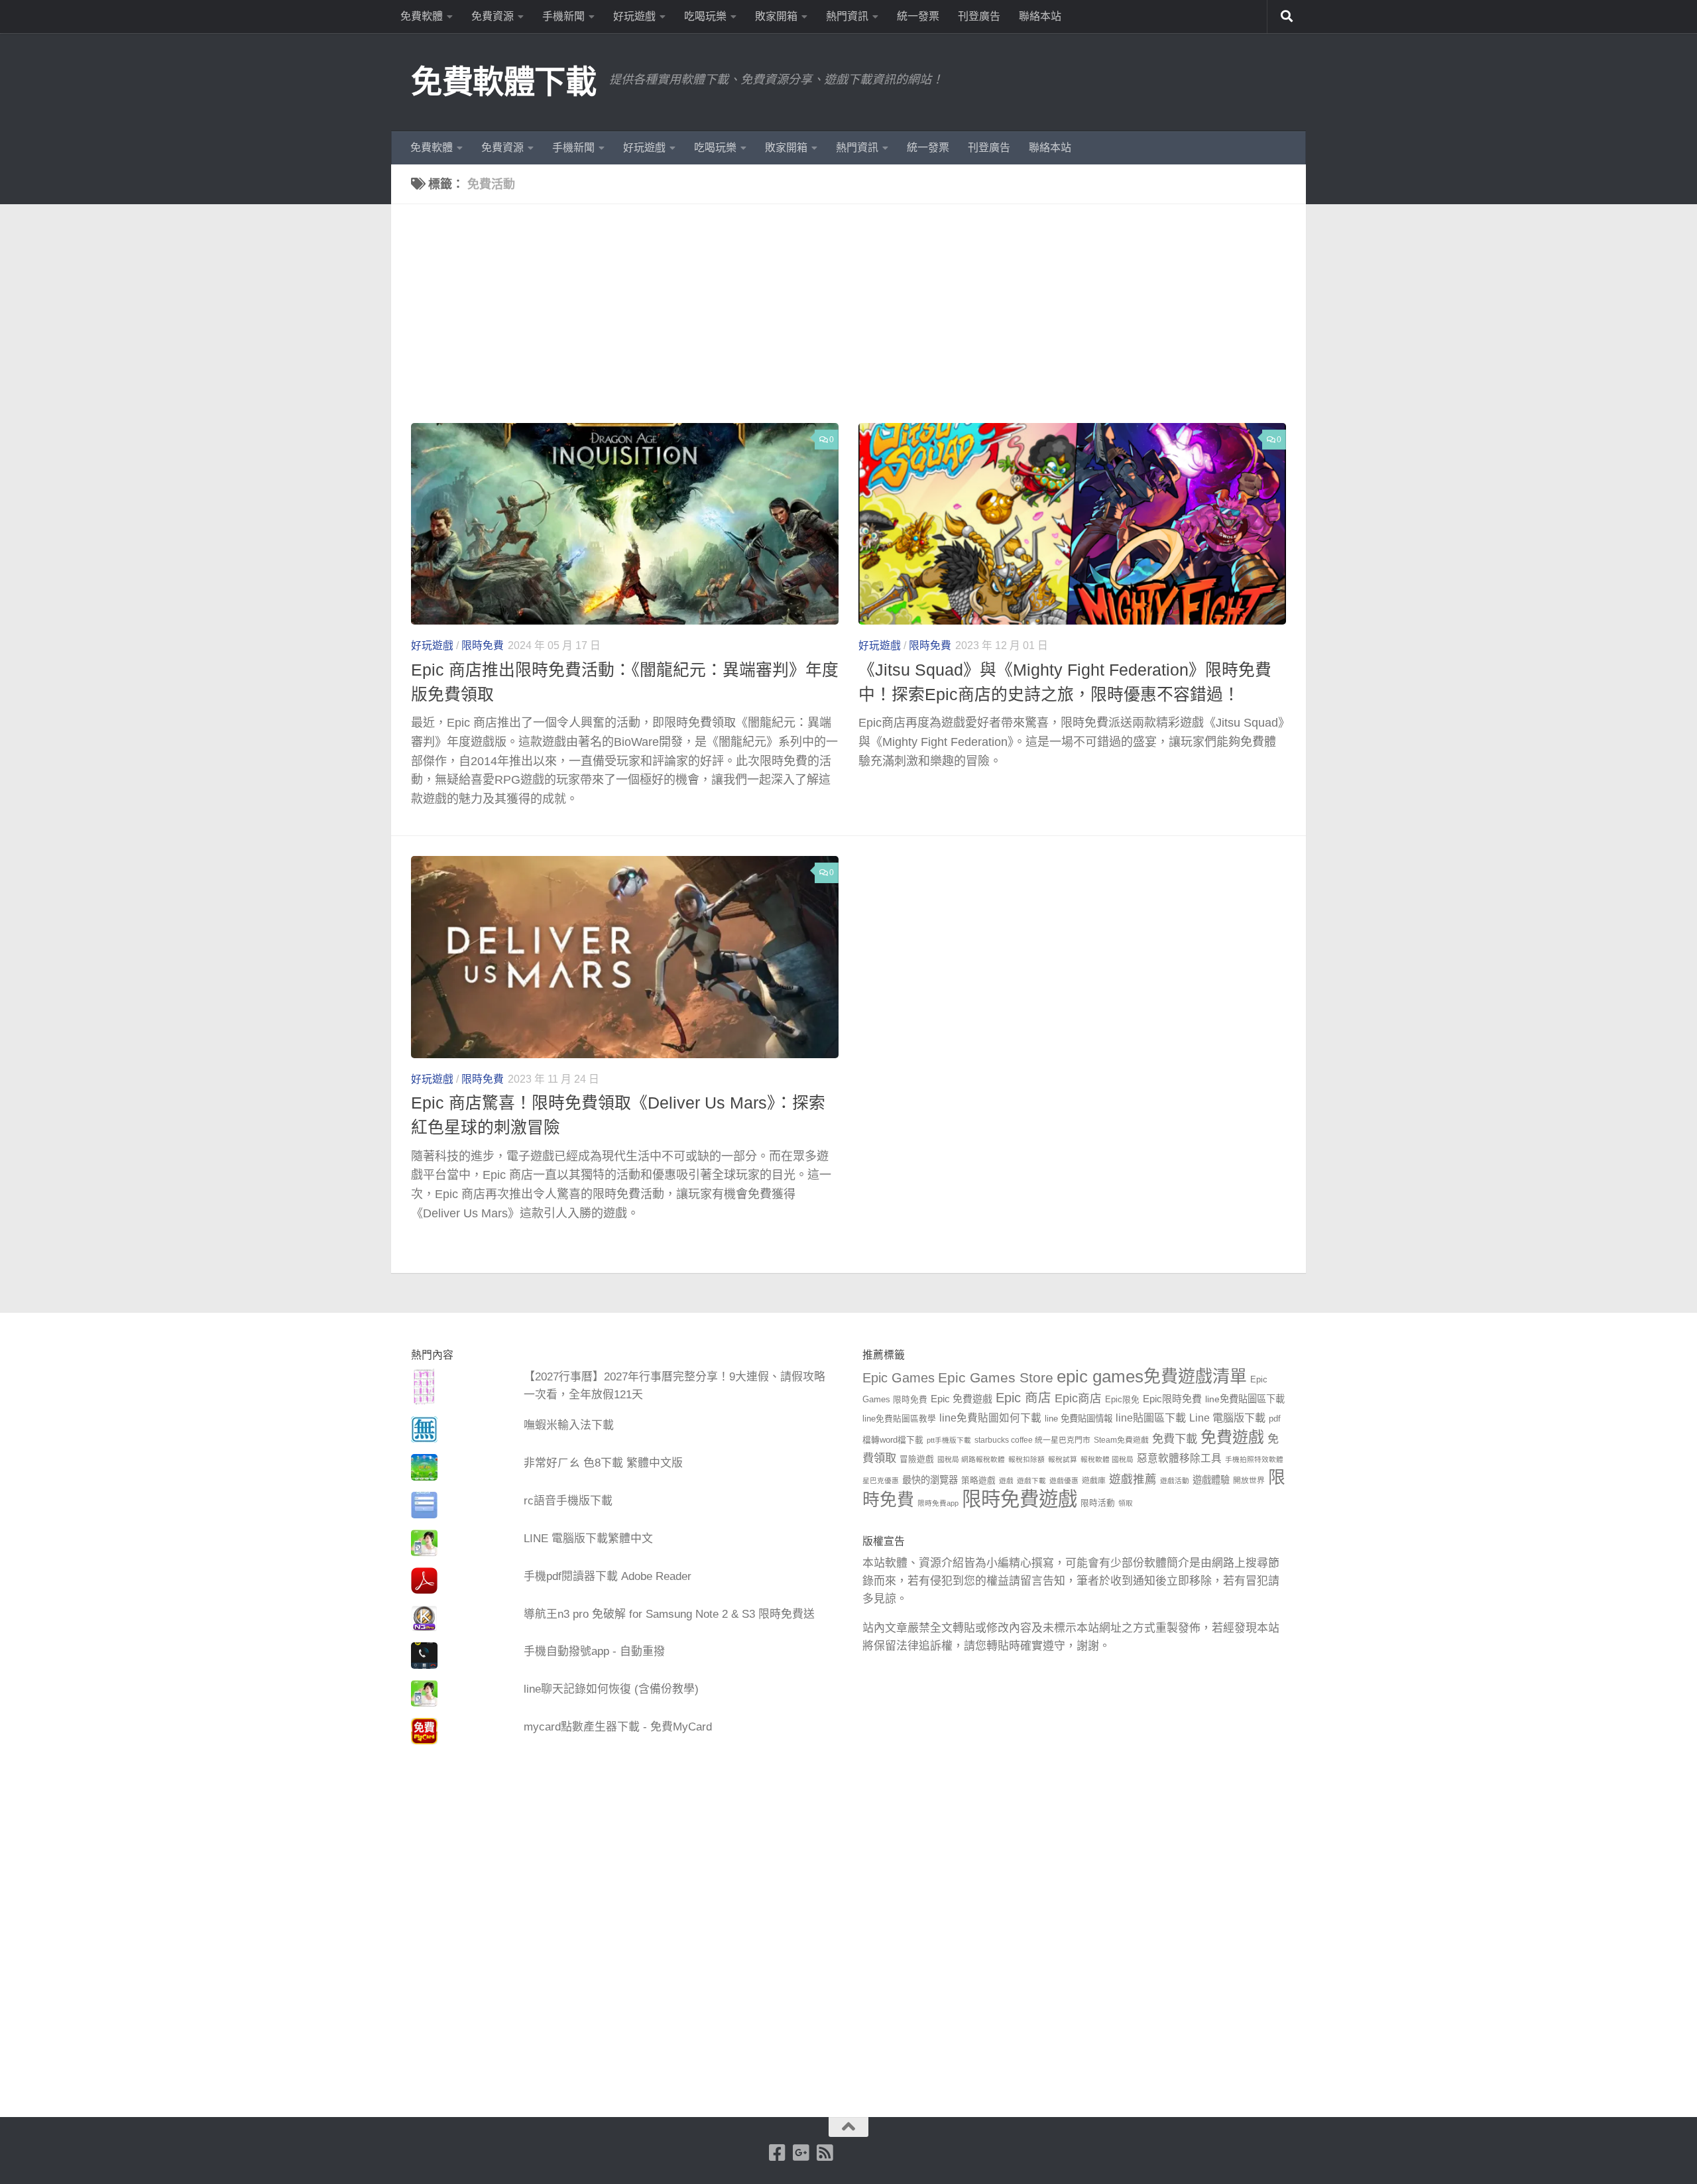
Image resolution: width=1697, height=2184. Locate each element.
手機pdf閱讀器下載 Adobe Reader (608, 1576)
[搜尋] (1287, 17)
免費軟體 (422, 16)
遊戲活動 (1175, 1481)
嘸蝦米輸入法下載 (569, 1425)
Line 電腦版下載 (1227, 1418)
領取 (1126, 1503)
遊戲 (1006, 1481)
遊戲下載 (1031, 1481)
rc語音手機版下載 (568, 1501)
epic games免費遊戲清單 (1152, 1376)
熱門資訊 (847, 16)
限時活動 (1098, 1503)
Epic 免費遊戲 (962, 1399)
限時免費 (483, 645)
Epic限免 (1122, 1400)
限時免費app (938, 1503)
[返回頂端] (848, 2127)
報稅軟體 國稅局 (1107, 1459)
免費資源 (493, 16)
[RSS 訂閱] (825, 2153)
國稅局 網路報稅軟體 (971, 1459)
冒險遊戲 (917, 1459)
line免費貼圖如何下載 (990, 1418)
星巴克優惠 (881, 1481)
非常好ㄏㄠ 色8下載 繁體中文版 (603, 1463)
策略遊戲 (978, 1481)
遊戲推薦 (1133, 1479)
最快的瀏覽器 (930, 1480)
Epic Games (899, 1378)
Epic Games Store (996, 1377)
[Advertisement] (858, 324)
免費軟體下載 (503, 82)
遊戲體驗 (1211, 1480)
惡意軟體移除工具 (1179, 1458)
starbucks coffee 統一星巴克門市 (1032, 1440)
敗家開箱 (776, 16)
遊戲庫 (1094, 1481)
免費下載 (1175, 1439)
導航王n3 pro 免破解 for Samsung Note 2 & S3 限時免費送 (669, 1614)
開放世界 (1249, 1481)
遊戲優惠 (1064, 1481)
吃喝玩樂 (705, 16)
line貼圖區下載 (1151, 1418)
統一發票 (918, 16)
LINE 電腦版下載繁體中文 (588, 1539)
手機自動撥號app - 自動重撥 (594, 1651)
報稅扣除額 (1026, 1459)
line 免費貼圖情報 (1079, 1419)
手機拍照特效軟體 (1254, 1459)
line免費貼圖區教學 (899, 1419)
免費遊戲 (1232, 1437)
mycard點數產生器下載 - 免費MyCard (618, 1727)
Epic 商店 (1024, 1398)
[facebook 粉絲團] (778, 2153)
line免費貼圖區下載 (1245, 1399)
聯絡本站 (1040, 16)
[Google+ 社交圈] (801, 2153)
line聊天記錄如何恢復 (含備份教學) (611, 1689)
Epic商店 (1078, 1398)
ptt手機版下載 (949, 1440)
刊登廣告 (979, 16)
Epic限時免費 (1172, 1399)
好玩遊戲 (634, 16)
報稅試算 (1063, 1459)
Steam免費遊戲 (1121, 1440)
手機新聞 (563, 16)
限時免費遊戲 (1020, 1499)
